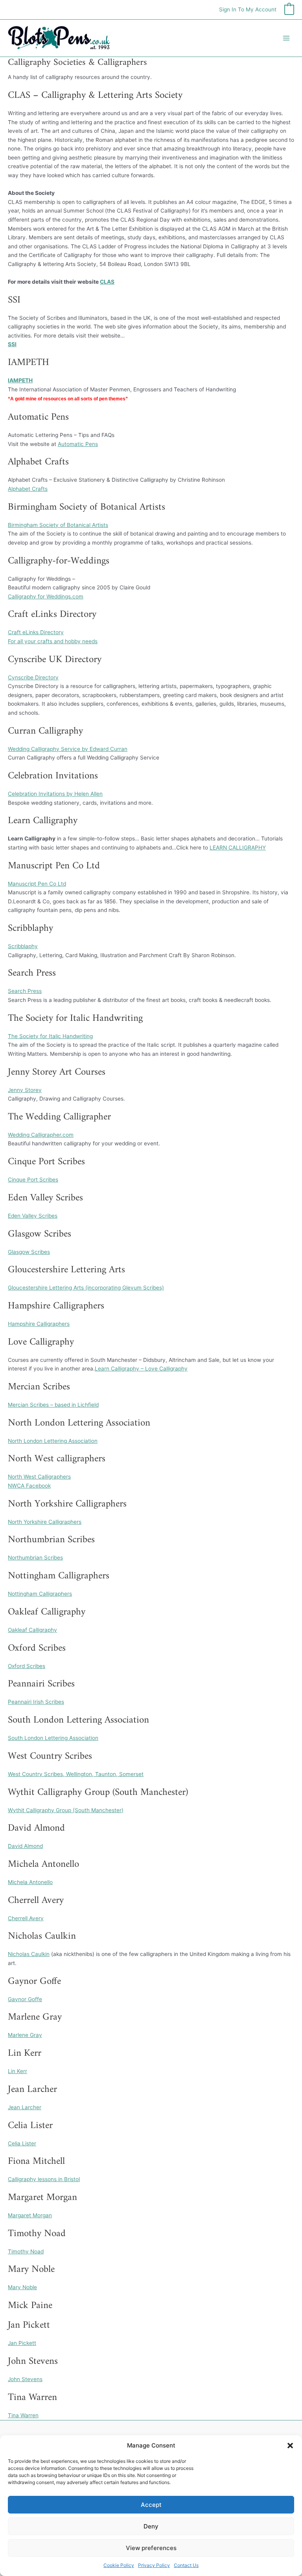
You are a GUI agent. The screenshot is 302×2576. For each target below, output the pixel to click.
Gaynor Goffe (25, 1999)
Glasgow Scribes (29, 1252)
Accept (151, 2505)
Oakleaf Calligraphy (32, 1630)
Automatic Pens (78, 444)
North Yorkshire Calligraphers (45, 1522)
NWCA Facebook (29, 1486)
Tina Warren (23, 2415)
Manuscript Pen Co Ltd (37, 884)
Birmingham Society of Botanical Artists (58, 525)
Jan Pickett (22, 2343)
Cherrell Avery (26, 1918)
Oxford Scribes (27, 1666)
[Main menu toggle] (286, 38)
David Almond (25, 1846)
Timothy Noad (26, 2251)
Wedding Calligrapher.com (41, 1135)
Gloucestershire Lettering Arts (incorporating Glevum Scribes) (86, 1288)
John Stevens (25, 2379)
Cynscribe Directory (33, 677)
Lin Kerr (17, 2071)
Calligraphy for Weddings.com (46, 596)
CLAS (107, 282)
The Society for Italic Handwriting (50, 1036)
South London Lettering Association (53, 1738)
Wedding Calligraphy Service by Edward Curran (68, 749)
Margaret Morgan (30, 2215)
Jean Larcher (25, 2107)
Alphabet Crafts (28, 489)
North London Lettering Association (53, 1441)
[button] (290, 2446)
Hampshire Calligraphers (39, 1324)
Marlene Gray (25, 2035)
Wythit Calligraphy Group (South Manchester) (66, 1810)
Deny (151, 2526)
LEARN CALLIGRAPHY (238, 848)
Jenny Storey (25, 1090)
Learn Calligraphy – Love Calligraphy (141, 1369)
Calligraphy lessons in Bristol (44, 2179)
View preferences (151, 2548)
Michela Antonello (30, 1882)
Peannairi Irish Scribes (36, 1702)
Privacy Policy (154, 2565)
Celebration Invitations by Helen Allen (55, 794)
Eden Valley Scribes (33, 1216)
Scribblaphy (23, 946)
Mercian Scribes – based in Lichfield (53, 1405)
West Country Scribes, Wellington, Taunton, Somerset (76, 1774)
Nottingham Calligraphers (40, 1594)
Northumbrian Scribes (35, 1558)
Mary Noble (22, 2287)
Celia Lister (22, 2143)
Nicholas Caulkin (29, 1954)
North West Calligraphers (39, 1477)
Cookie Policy (119, 2565)
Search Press (25, 991)
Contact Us (186, 2565)
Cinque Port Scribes (33, 1180)
